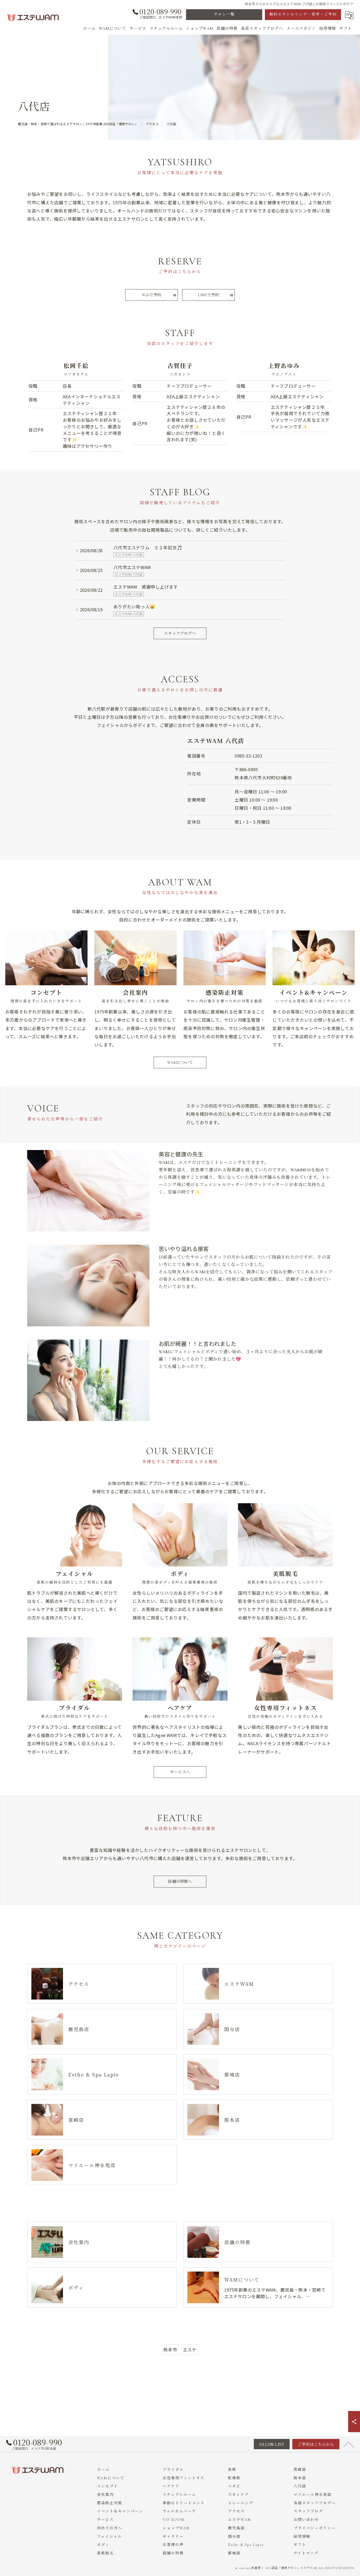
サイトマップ (306, 2553)
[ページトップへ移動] (349, 2444)
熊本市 (170, 2350)
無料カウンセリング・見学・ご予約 (303, 14)
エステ (190, 2350)
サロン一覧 (224, 14)
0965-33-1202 (248, 756)
